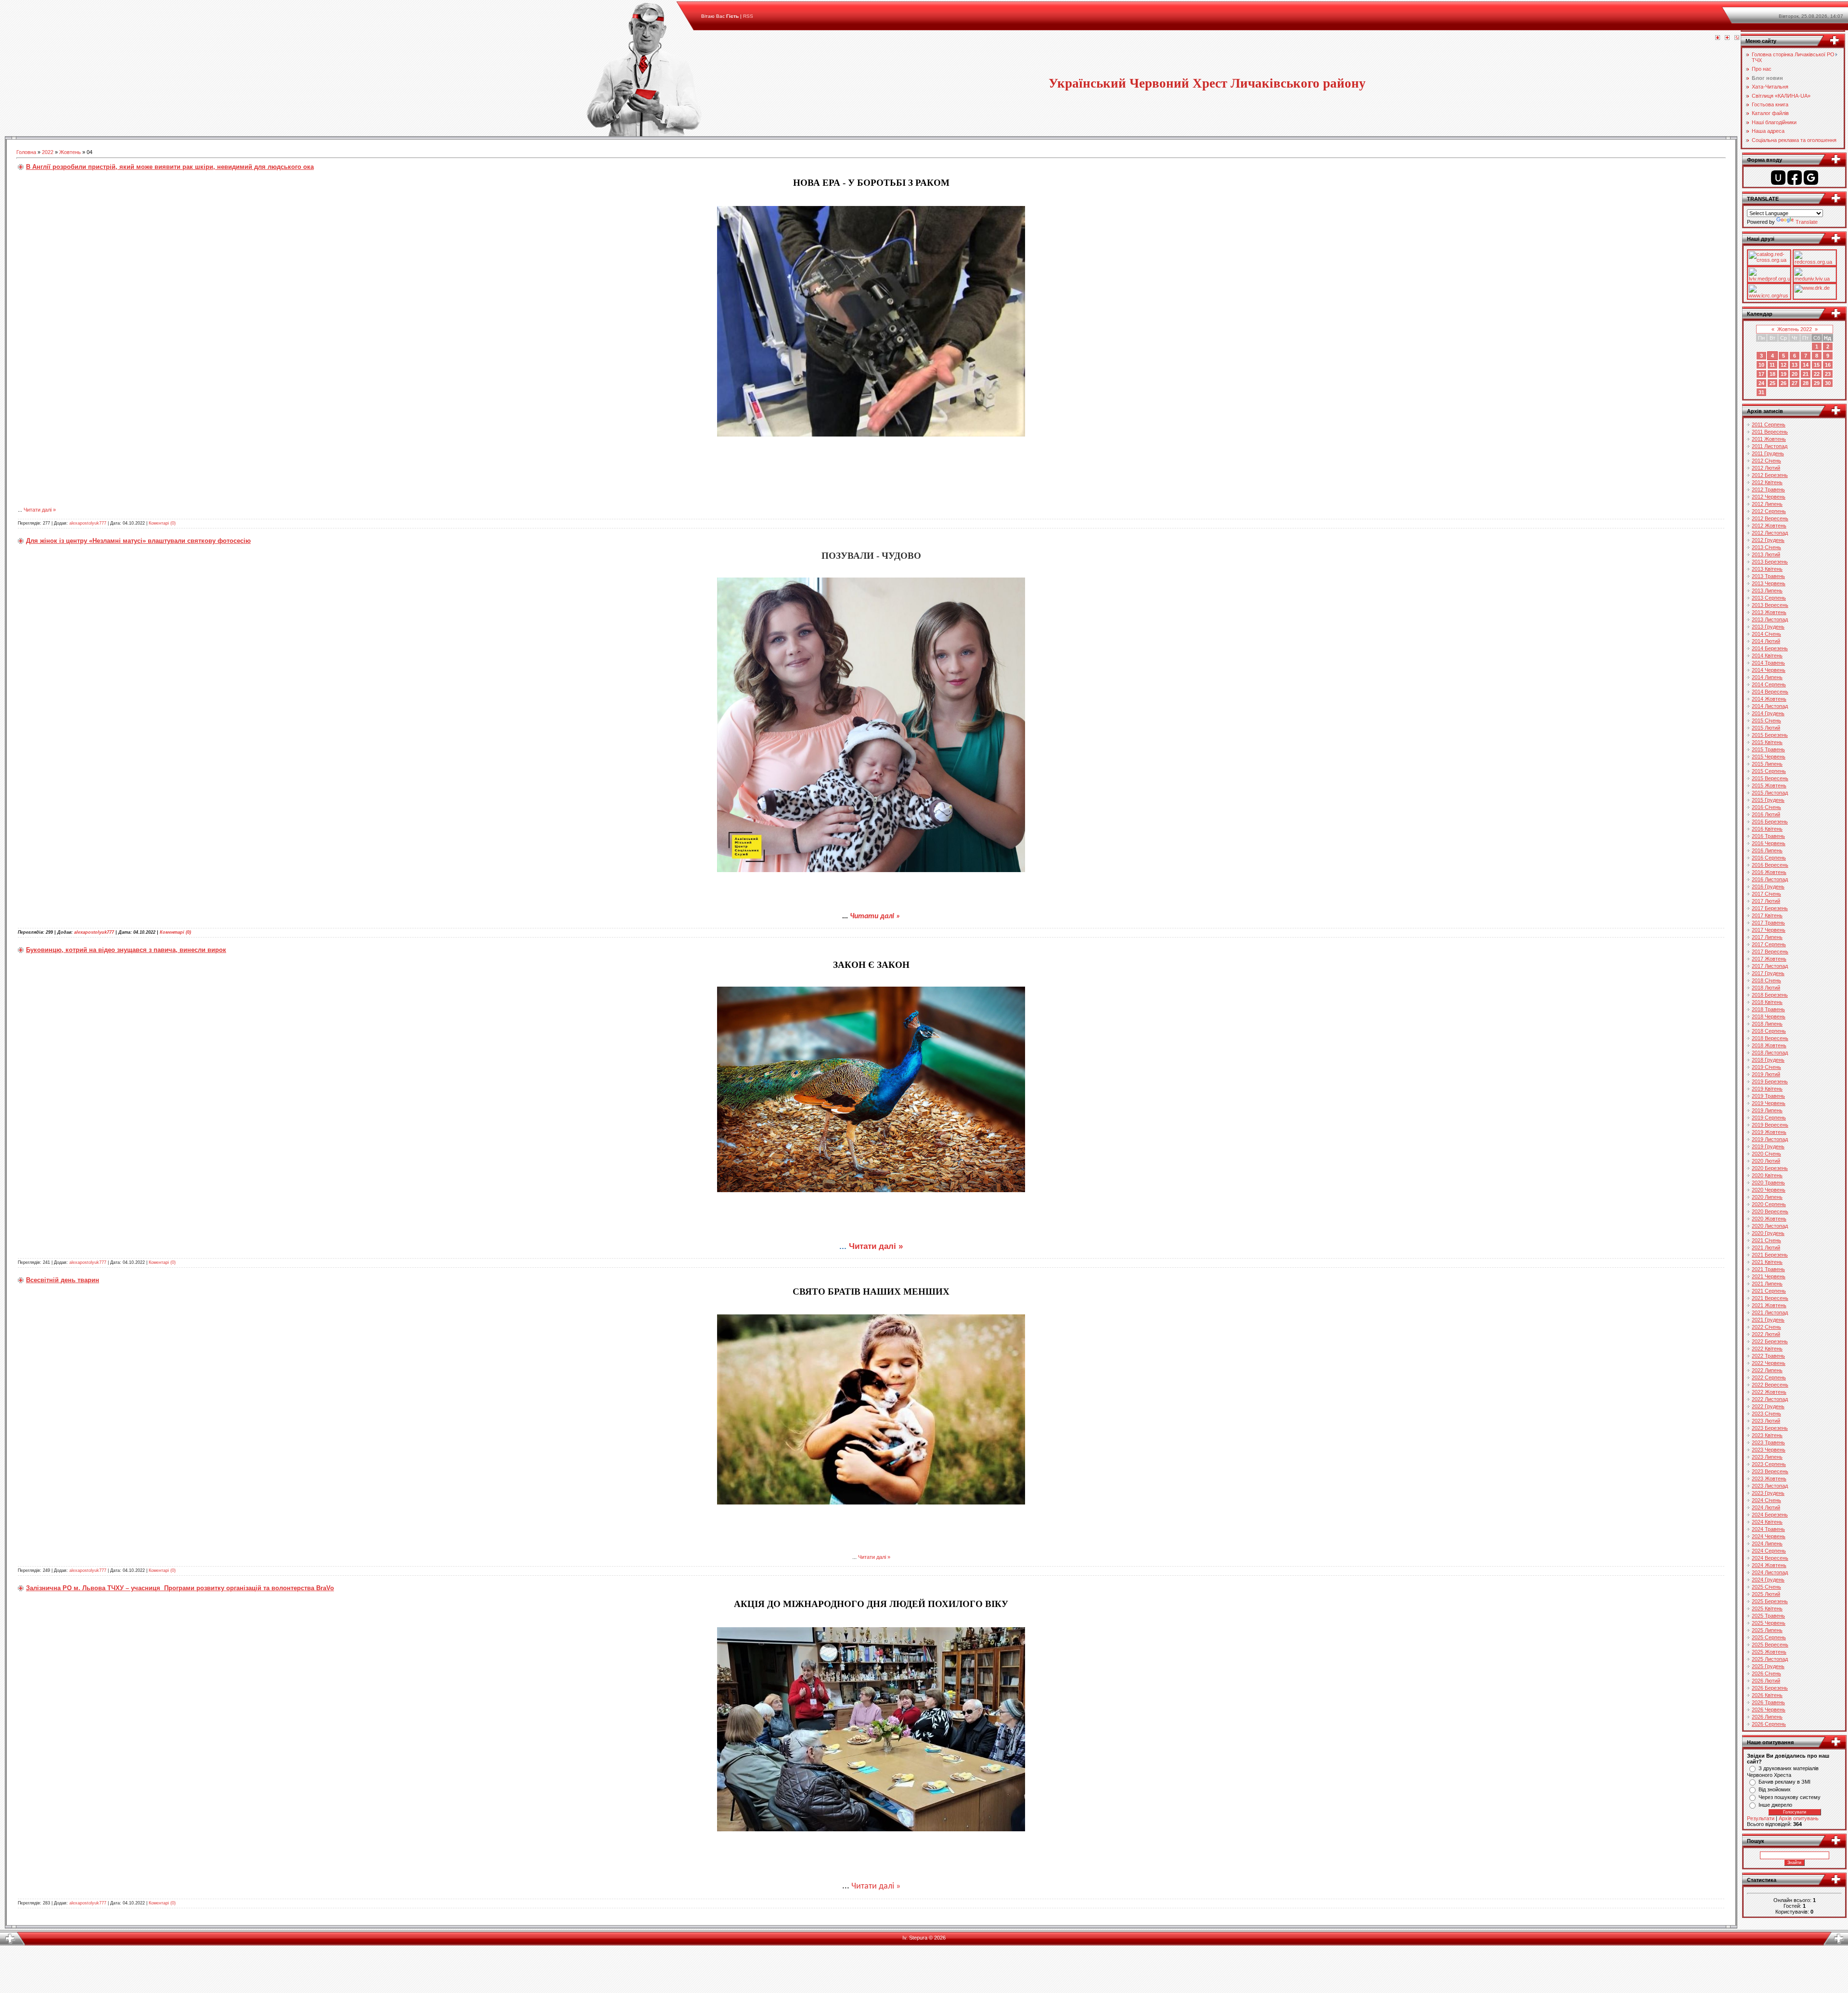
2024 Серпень (1769, 1551)
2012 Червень (1769, 497)
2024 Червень (1769, 1536)
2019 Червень (1769, 1103)
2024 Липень (1767, 1543)
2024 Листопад (1770, 1572)
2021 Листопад (1770, 1312)
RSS (748, 16)
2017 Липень (1767, 937)
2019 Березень (1770, 1081)
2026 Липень (1767, 1717)
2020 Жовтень (1769, 1219)
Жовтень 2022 (1795, 329)
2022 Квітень (1767, 1349)
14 (1806, 365)
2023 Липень (1767, 1457)
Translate (1807, 222)
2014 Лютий (1766, 641)
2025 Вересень (1770, 1645)
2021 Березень (1770, 1255)
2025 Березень (1770, 1601)
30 (1828, 383)
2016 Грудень (1768, 887)
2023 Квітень (1767, 1435)
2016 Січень (1766, 807)
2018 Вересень (1770, 1038)
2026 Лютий (1766, 1681)
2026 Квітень (1767, 1695)
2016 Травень (1768, 836)
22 (1817, 374)
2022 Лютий (1766, 1334)
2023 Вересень (1770, 1471)
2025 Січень (1766, 1587)
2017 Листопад (1770, 966)
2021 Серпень (1769, 1291)
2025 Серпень (1769, 1637)
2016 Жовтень (1769, 872)
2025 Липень (1767, 1630)
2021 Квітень (1767, 1262)
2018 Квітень (1767, 1002)
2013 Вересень (1770, 605)
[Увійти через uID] (1778, 178)
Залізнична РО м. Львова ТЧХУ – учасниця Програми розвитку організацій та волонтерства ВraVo (180, 1588)
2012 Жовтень (1769, 526)
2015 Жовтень (1769, 785)
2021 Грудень (1768, 1320)
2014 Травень (1768, 663)
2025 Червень (1769, 1623)
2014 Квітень (1767, 656)
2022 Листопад (1770, 1399)
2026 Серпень (1769, 1724)
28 (1806, 383)
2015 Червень (1769, 757)
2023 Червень (1769, 1450)
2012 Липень (1767, 504)
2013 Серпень (1769, 598)
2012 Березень (1770, 475)
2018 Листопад (1770, 1053)
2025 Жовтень (1769, 1652)
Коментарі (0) (162, 523)
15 (1817, 365)
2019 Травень (1768, 1096)
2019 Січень (1766, 1067)
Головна (26, 152)
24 (1761, 383)
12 (1784, 365)
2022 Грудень (1768, 1406)
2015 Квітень (1767, 742)
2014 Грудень (1768, 713)
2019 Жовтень (1769, 1132)
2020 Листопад (1770, 1226)
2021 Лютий (1766, 1247)
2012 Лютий (1766, 468)
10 (1761, 365)
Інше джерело (1775, 1805)
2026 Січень (1766, 1673)
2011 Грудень (1768, 453)
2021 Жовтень (1769, 1305)
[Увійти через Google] (1811, 178)
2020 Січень (1766, 1154)
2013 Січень (1766, 547)
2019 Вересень (1770, 1125)
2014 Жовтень (1769, 699)
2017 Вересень (1770, 951)
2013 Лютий (1766, 554)
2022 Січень (1766, 1327)
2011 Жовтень (1769, 439)
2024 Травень (1768, 1529)
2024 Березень (1770, 1515)
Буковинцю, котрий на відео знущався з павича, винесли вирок (126, 950)
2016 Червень (1769, 843)
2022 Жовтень (1769, 1392)
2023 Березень (1770, 1428)
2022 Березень (1770, 1341)
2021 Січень (1766, 1240)
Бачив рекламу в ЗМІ (1784, 1782)
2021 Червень (1769, 1276)
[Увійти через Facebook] (1795, 178)
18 (1772, 374)
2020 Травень (1768, 1183)
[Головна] (1718, 38)
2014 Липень (1767, 677)
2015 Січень (1766, 720)
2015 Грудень (1768, 800)
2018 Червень (1769, 1016)
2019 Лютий (1766, 1074)
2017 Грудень (1768, 973)
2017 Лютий (1766, 901)
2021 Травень (1768, 1269)
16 (1828, 365)
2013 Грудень (1768, 627)
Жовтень (70, 152)
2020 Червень (1769, 1190)
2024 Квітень (1767, 1522)
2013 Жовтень (1769, 612)
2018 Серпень (1769, 1031)
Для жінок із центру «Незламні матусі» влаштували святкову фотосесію (138, 541)
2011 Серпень (1769, 424)
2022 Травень (1768, 1356)
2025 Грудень (1768, 1666)
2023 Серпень (1769, 1464)
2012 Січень (1766, 461)
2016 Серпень (1769, 858)
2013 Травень (1768, 576)
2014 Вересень (1770, 692)
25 (1772, 383)
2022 (48, 152)
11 (1772, 365)
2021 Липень (1767, 1284)
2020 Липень (1767, 1197)
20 (1795, 374)
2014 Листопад (1770, 706)
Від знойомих (1775, 1789)
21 (1806, 374)
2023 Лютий (1766, 1421)
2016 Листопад (1770, 879)
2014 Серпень (1769, 684)
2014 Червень (1769, 670)
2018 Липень (1767, 1024)
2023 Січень (1766, 1414)
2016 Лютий (1766, 814)
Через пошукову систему (1790, 1797)
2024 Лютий (1766, 1507)
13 (1795, 365)
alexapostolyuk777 (88, 523)
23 (1828, 374)
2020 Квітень (1767, 1175)
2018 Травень (1768, 1009)
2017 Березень (1770, 908)
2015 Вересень (1770, 778)
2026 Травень (1768, 1702)
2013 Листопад (1770, 619)
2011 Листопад (1770, 446)
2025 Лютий (1766, 1594)
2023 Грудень (1768, 1493)
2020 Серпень (1769, 1204)
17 (1761, 374)
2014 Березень (1770, 648)
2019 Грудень (1768, 1146)
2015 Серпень (1769, 771)
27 (1795, 383)
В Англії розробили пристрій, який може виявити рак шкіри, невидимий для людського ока (170, 167)
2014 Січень (1766, 634)
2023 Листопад (1770, 1486)
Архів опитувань (1799, 1818)
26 (1784, 383)
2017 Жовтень (1769, 959)
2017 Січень (1766, 894)
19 (1784, 374)
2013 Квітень (1767, 569)
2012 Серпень (1769, 511)
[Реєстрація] (1727, 38)
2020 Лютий (1766, 1161)
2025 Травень (1768, 1616)
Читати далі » (40, 510)
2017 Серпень (1769, 944)
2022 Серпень (1769, 1377)
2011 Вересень (1770, 432)
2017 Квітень (1767, 915)
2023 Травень (1768, 1442)
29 (1817, 383)
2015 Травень (1768, 749)
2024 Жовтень (1769, 1565)
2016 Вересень (1770, 865)
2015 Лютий (1766, 728)
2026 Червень (1769, 1710)
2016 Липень (1767, 850)
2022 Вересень (1770, 1385)
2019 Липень (1767, 1110)
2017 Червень (1769, 930)
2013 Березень (1770, 562)
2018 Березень (1770, 995)
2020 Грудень (1768, 1233)
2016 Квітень (1767, 829)
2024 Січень (1766, 1500)
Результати (1761, 1818)
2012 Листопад (1770, 533)
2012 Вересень (1770, 518)
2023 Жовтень (1769, 1479)
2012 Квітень (1767, 482)
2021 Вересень (1770, 1298)
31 (1761, 392)
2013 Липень (1767, 591)
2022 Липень (1767, 1370)
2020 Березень (1770, 1168)
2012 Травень (1768, 489)
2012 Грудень (1768, 540)
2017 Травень (1768, 923)
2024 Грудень (1768, 1580)
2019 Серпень (1769, 1118)
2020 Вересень (1770, 1211)
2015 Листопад (1770, 793)
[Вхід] (1737, 38)
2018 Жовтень (1769, 1045)
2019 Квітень (1767, 1089)
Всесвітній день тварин (63, 1280)
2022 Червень (1769, 1363)
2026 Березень (1770, 1688)
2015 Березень (1770, 735)
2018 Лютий (1766, 988)
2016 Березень (1770, 822)
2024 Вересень (1770, 1558)
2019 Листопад (1770, 1139)
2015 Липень (1767, 764)
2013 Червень (1769, 583)
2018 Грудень (1768, 1060)
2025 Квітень (1767, 1608)
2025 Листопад (1770, 1659)
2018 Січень (1766, 980)
